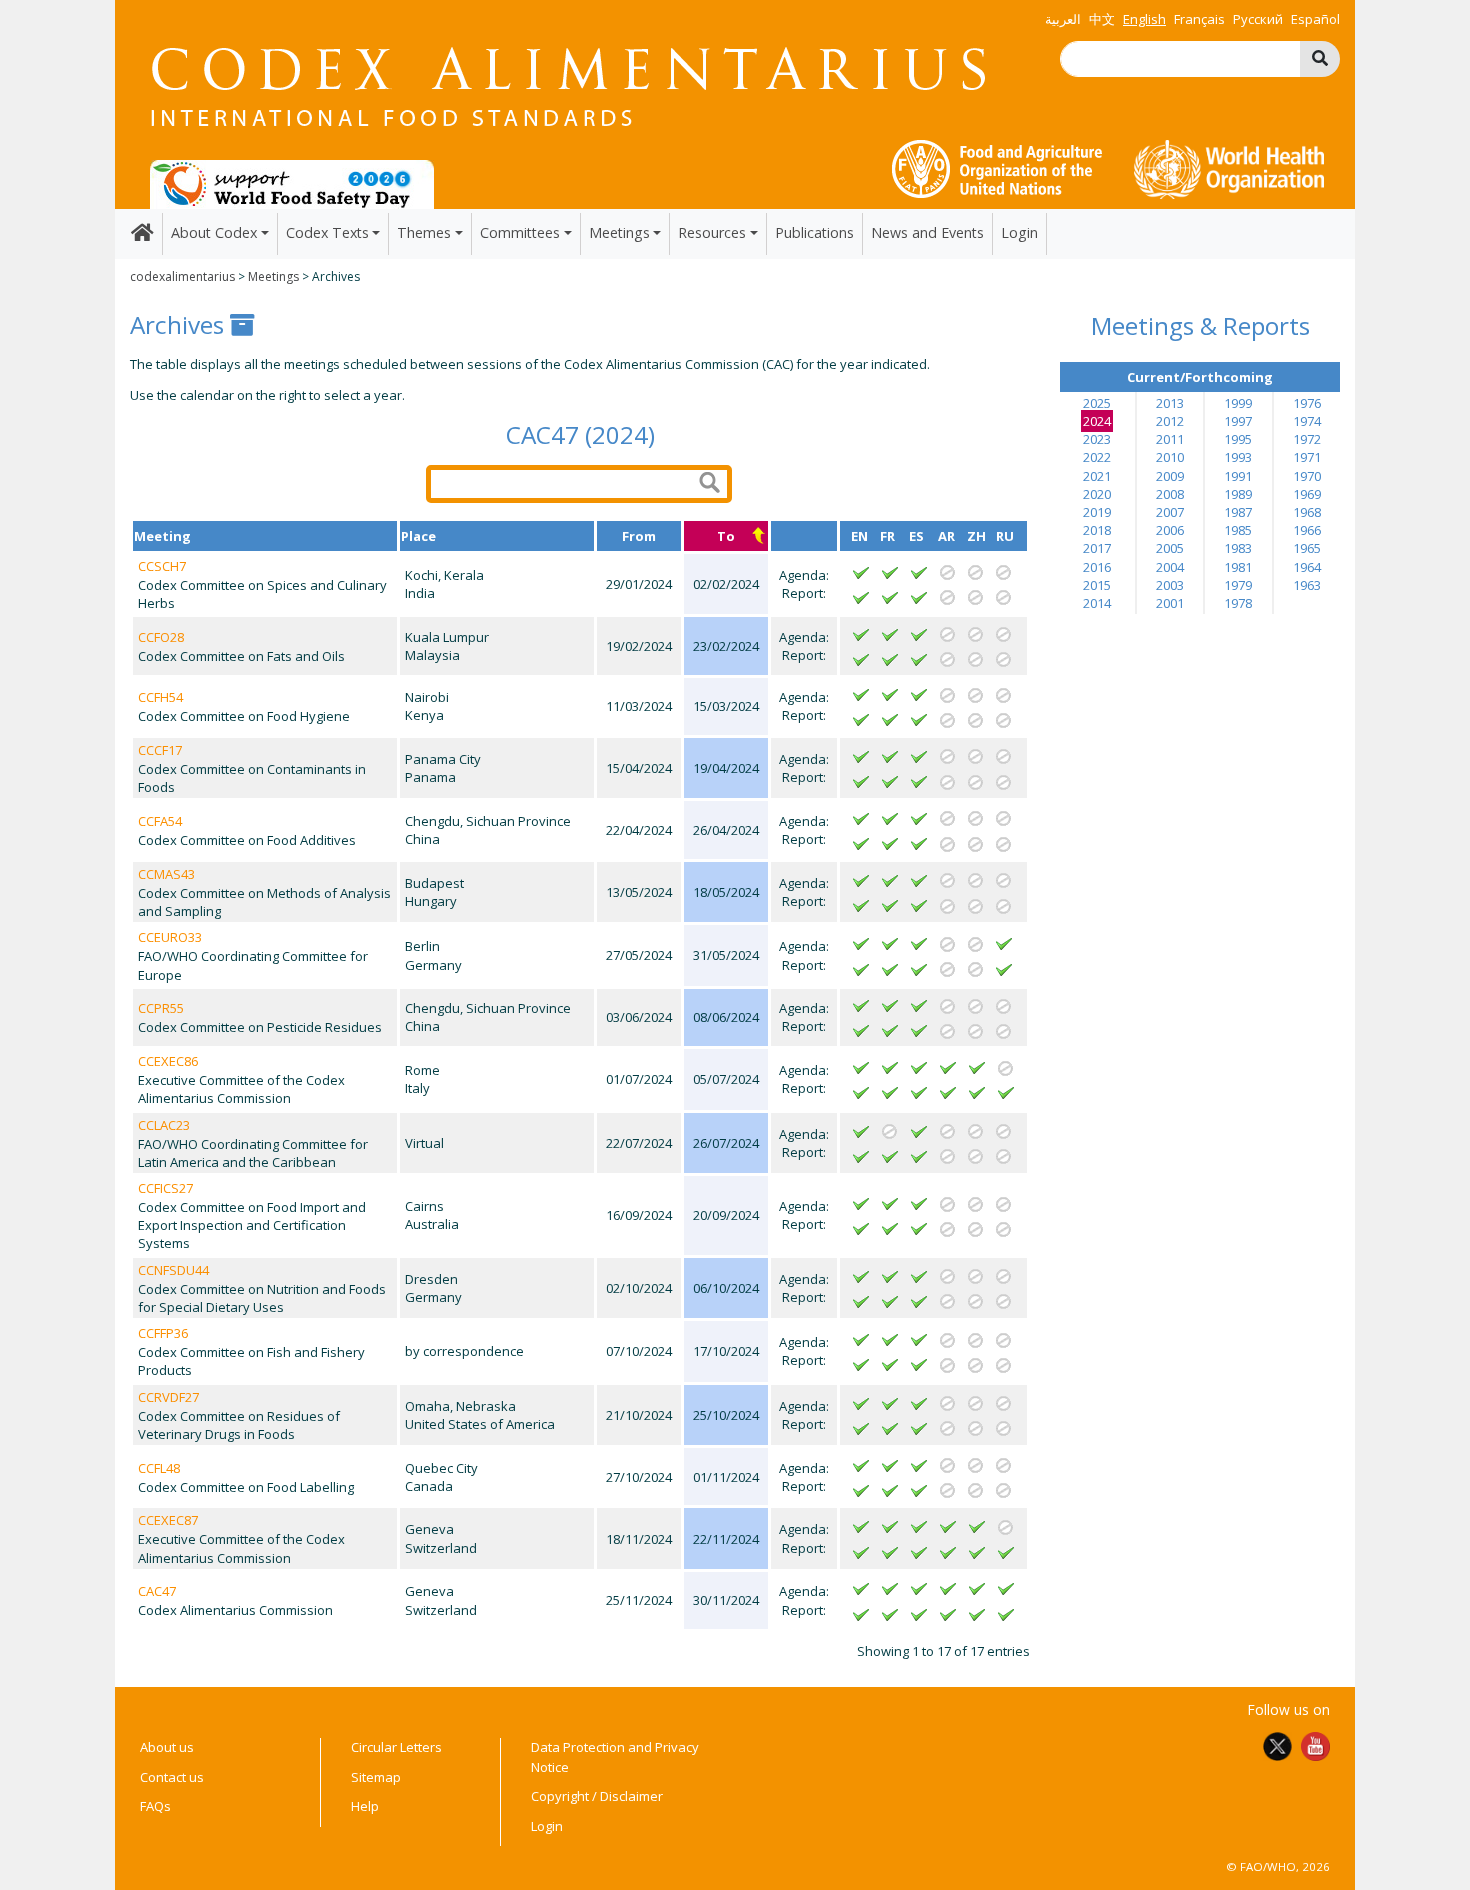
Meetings (273, 276)
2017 (1097, 548)
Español (1315, 19)
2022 (1097, 457)
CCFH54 (160, 697)
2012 (1170, 421)
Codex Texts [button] (327, 232)
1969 (1307, 494)
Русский (1258, 19)
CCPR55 (161, 1008)
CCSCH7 (162, 566)
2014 (1097, 603)
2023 (1097, 439)
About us (167, 1747)
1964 (1307, 567)
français (1199, 19)
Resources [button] (712, 232)
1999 (1238, 403)
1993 (1238, 457)
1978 (1238, 603)
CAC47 (157, 1591)
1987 (1238, 512)
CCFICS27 (165, 1188)
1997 (1238, 421)
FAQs (155, 1806)
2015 (1097, 585)
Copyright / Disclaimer (597, 1796)
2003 (1170, 585)
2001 (1170, 603)
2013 (1170, 403)
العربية (1063, 19)
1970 (1307, 476)
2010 (1170, 457)
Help (365, 1806)
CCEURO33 (170, 937)
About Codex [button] (214, 232)
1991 (1238, 476)
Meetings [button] (619, 232)
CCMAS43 (166, 874)
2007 (1170, 512)
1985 (1238, 530)
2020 (1097, 494)
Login (1019, 232)
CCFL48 (159, 1468)
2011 (1170, 439)
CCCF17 (160, 750)
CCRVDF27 (168, 1397)
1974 (1307, 421)
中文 (1102, 19)
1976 (1307, 403)
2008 (1170, 494)
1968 (1307, 512)
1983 (1238, 548)
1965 (1307, 548)
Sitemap (376, 1777)
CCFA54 (160, 821)
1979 (1238, 585)
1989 (1238, 494)
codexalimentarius (182, 276)
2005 (1170, 548)
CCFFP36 (163, 1333)
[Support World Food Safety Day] (292, 183)
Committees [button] (520, 232)
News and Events (927, 232)
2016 (1097, 567)
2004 (1170, 567)
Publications (814, 232)
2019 (1097, 512)
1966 (1307, 530)
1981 (1238, 567)
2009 (1170, 476)
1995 (1238, 439)
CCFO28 (161, 637)
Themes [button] (424, 232)
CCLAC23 (164, 1125)
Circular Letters (396, 1747)
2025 (1097, 403)
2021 (1097, 476)
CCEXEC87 (168, 1520)
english (1144, 19)
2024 (1097, 421)
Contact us (172, 1777)
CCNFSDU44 (173, 1270)
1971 (1307, 457)
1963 (1307, 585)
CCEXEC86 (168, 1061)
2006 (1170, 530)
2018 (1097, 530)
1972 (1307, 439)
